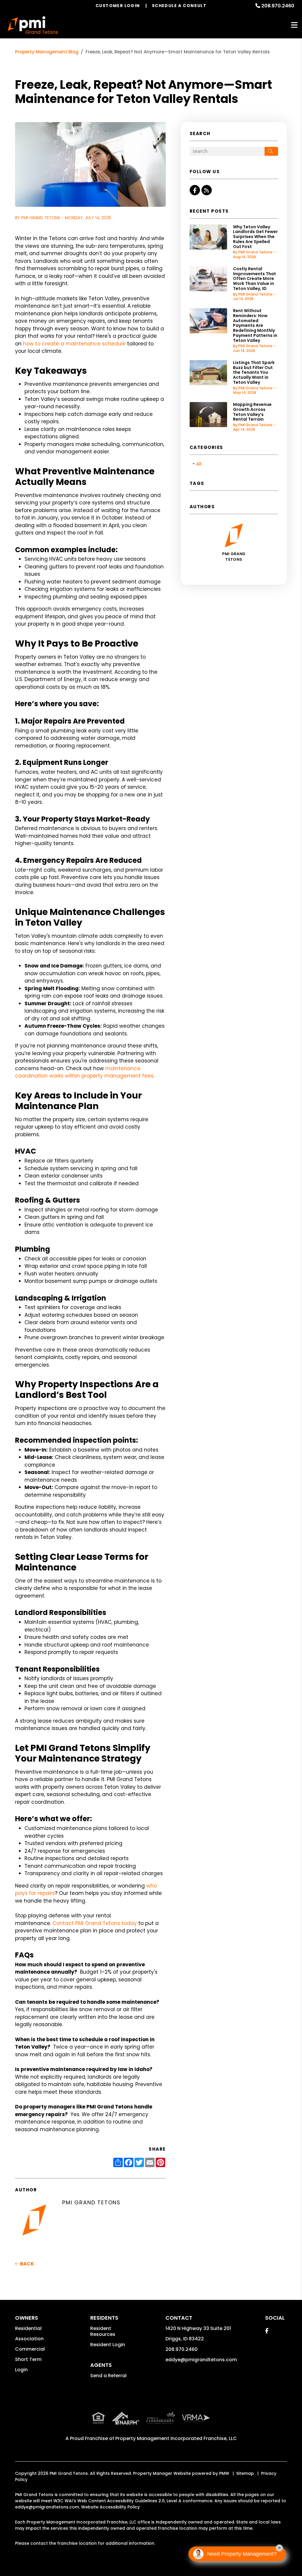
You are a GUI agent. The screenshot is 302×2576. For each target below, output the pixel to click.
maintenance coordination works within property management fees (84, 1072)
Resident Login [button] (108, 2345)
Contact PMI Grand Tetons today (95, 1923)
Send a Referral (108, 2376)
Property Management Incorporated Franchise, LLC (176, 2438)
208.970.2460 (278, 6)
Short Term (28, 2359)
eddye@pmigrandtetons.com (201, 2360)
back (27, 2264)
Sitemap (245, 2473)
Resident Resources (103, 2331)
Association (29, 2339)
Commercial (30, 2349)
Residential (28, 2328)
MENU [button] (294, 25)
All (199, 464)
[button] (195, 190)
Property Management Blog (47, 52)
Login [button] (21, 2370)
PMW (224, 2473)
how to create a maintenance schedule (74, 344)
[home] (33, 25)
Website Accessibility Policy (110, 2507)
